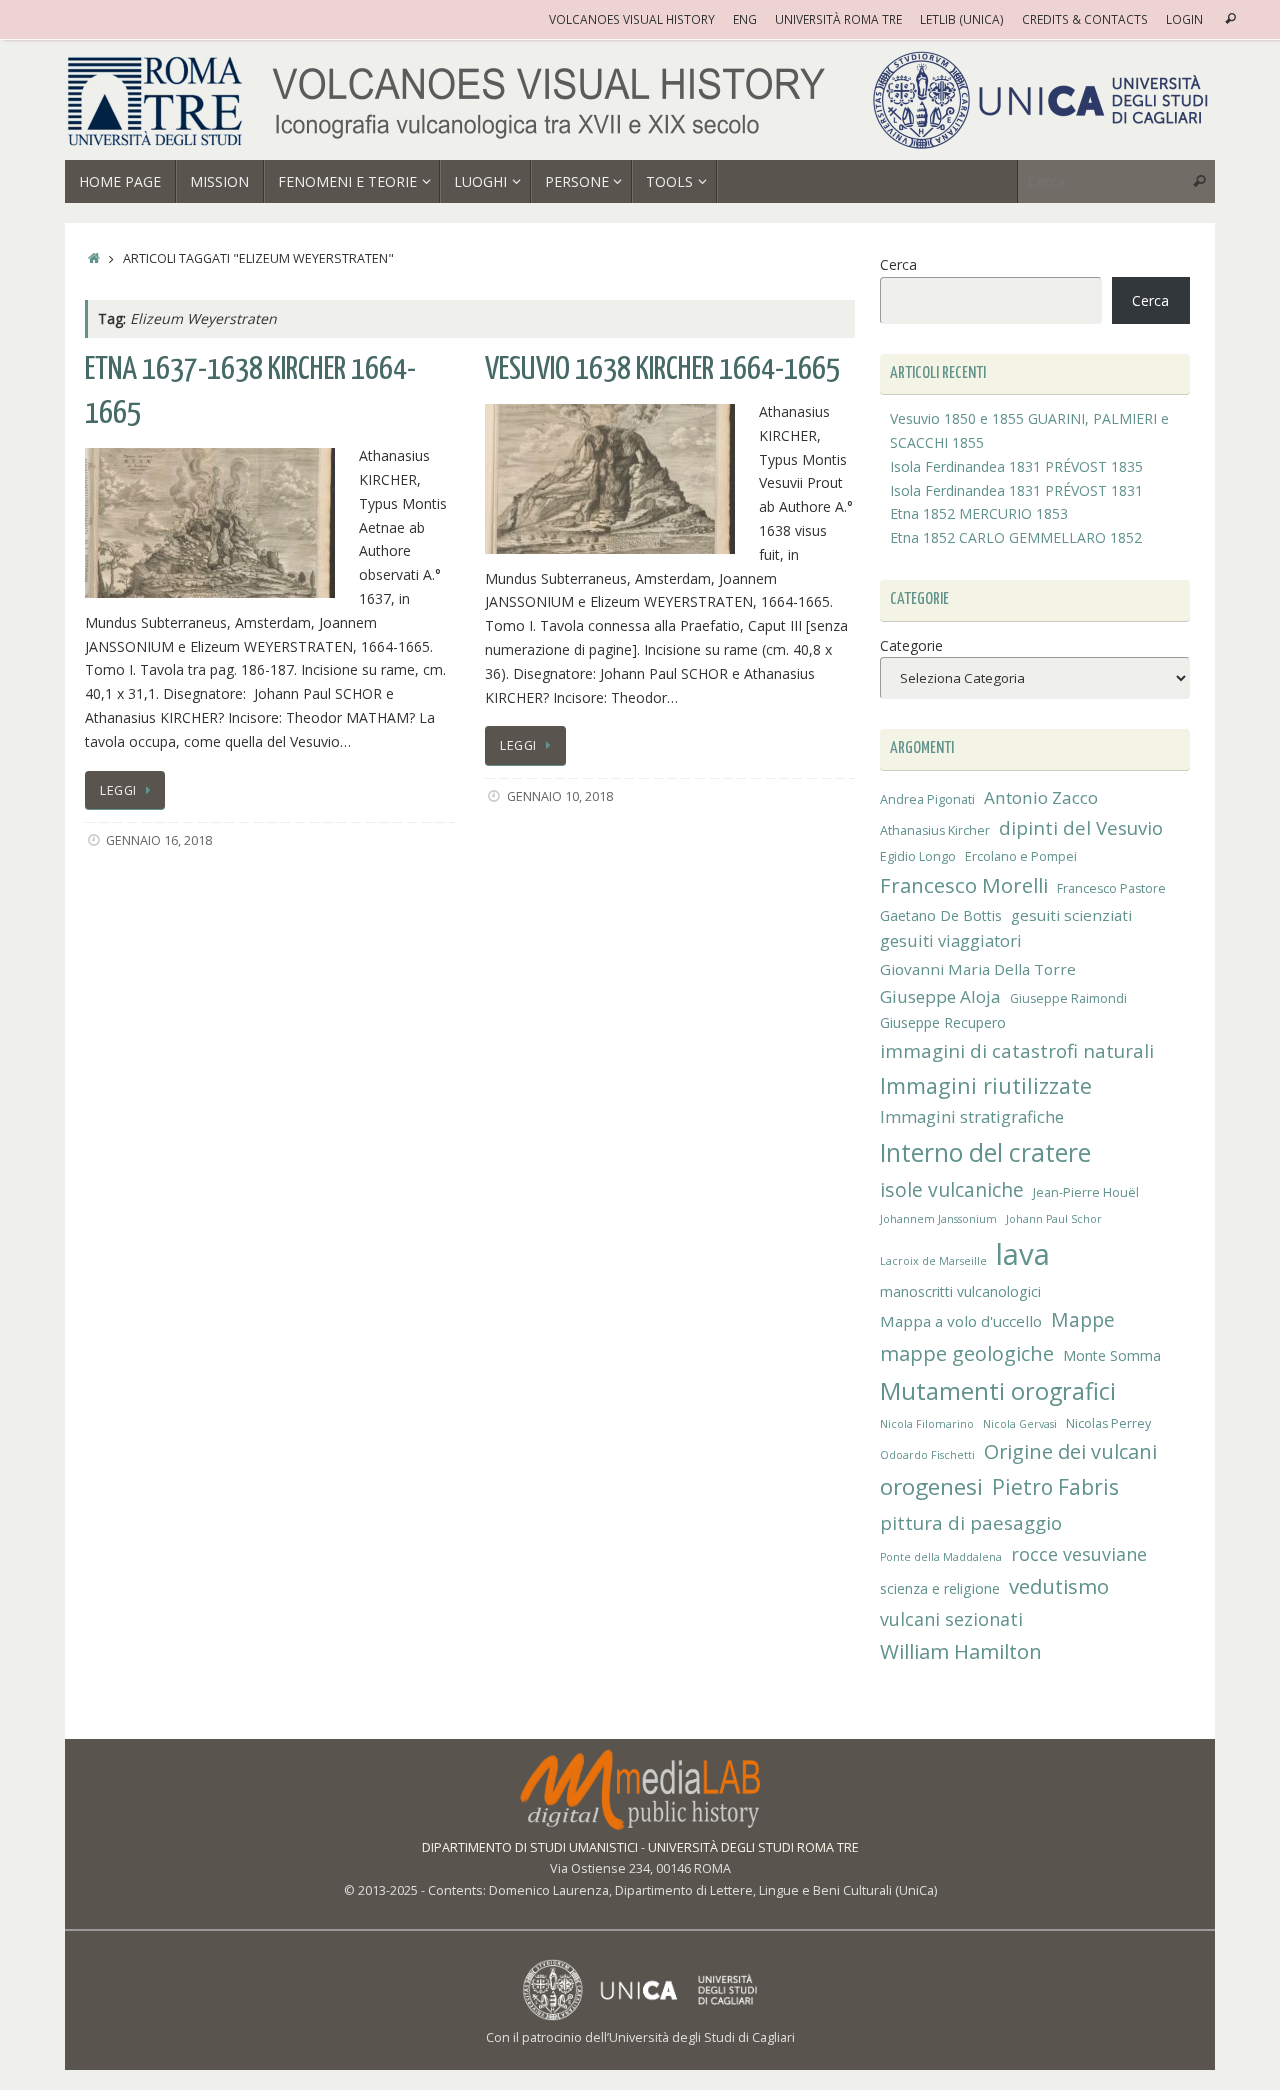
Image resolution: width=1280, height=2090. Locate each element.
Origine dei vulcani (1070, 1451)
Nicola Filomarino (927, 1424)
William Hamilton (961, 1651)
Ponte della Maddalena (941, 1557)
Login (1184, 19)
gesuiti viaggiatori (951, 941)
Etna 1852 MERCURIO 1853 (979, 513)
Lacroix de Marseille (933, 1261)
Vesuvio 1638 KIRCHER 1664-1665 (662, 370)
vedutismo (1059, 1586)
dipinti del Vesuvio (1081, 827)
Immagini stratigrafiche (972, 1117)
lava (1023, 1254)
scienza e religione (940, 1588)
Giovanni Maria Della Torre (978, 969)
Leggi (118, 790)
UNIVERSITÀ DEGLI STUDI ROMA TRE (753, 1847)
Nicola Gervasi (1020, 1424)
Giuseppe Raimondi (1068, 998)
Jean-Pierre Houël (1086, 1192)
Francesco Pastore (1111, 888)
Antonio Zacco (1041, 797)
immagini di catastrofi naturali (1017, 1050)
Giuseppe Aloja (940, 996)
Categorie (911, 645)
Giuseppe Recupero (943, 1022)
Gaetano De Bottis (941, 915)
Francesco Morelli (964, 885)
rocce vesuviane (1079, 1554)
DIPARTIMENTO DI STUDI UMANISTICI (530, 1847)
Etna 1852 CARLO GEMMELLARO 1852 (1016, 537)
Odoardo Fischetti (927, 1455)
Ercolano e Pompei (1021, 856)
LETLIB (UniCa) (962, 19)
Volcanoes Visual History (632, 19)
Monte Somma (1112, 1355)
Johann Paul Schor (1054, 1219)
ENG (745, 19)
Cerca (898, 264)
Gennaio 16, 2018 (159, 840)
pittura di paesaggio (971, 1522)
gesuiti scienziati (1071, 915)
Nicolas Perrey (1108, 1423)
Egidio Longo (918, 856)
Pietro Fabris (1055, 1487)
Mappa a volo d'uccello (961, 1321)
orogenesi (931, 1486)
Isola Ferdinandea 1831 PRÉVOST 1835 (1016, 466)
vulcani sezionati (951, 1619)
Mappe (1083, 1319)
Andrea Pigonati (927, 799)
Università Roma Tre (838, 19)
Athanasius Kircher (935, 830)
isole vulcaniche (952, 1189)
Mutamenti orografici (998, 1391)
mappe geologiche (967, 1353)
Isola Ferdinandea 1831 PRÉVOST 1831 (1016, 490)
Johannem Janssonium (938, 1219)
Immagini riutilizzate (986, 1085)
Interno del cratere (985, 1152)
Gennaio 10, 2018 (560, 796)
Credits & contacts (1085, 19)
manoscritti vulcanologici (960, 1291)
